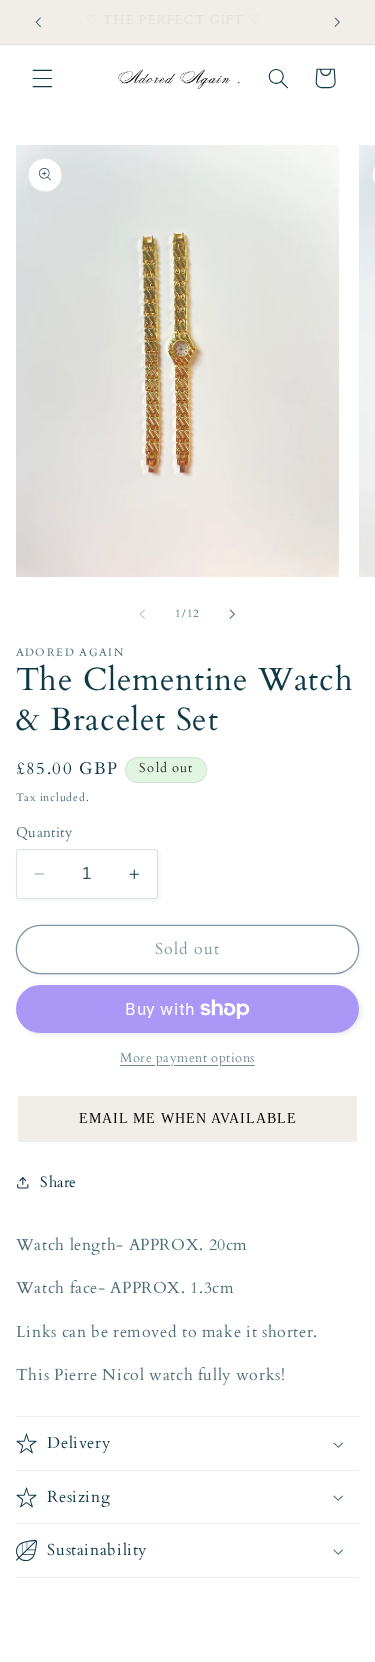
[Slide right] (233, 615)
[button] (42, 78)
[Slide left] (142, 615)
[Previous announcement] (38, 22)
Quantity (44, 832)
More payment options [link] (187, 1058)
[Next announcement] (337, 22)
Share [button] (58, 1182)
